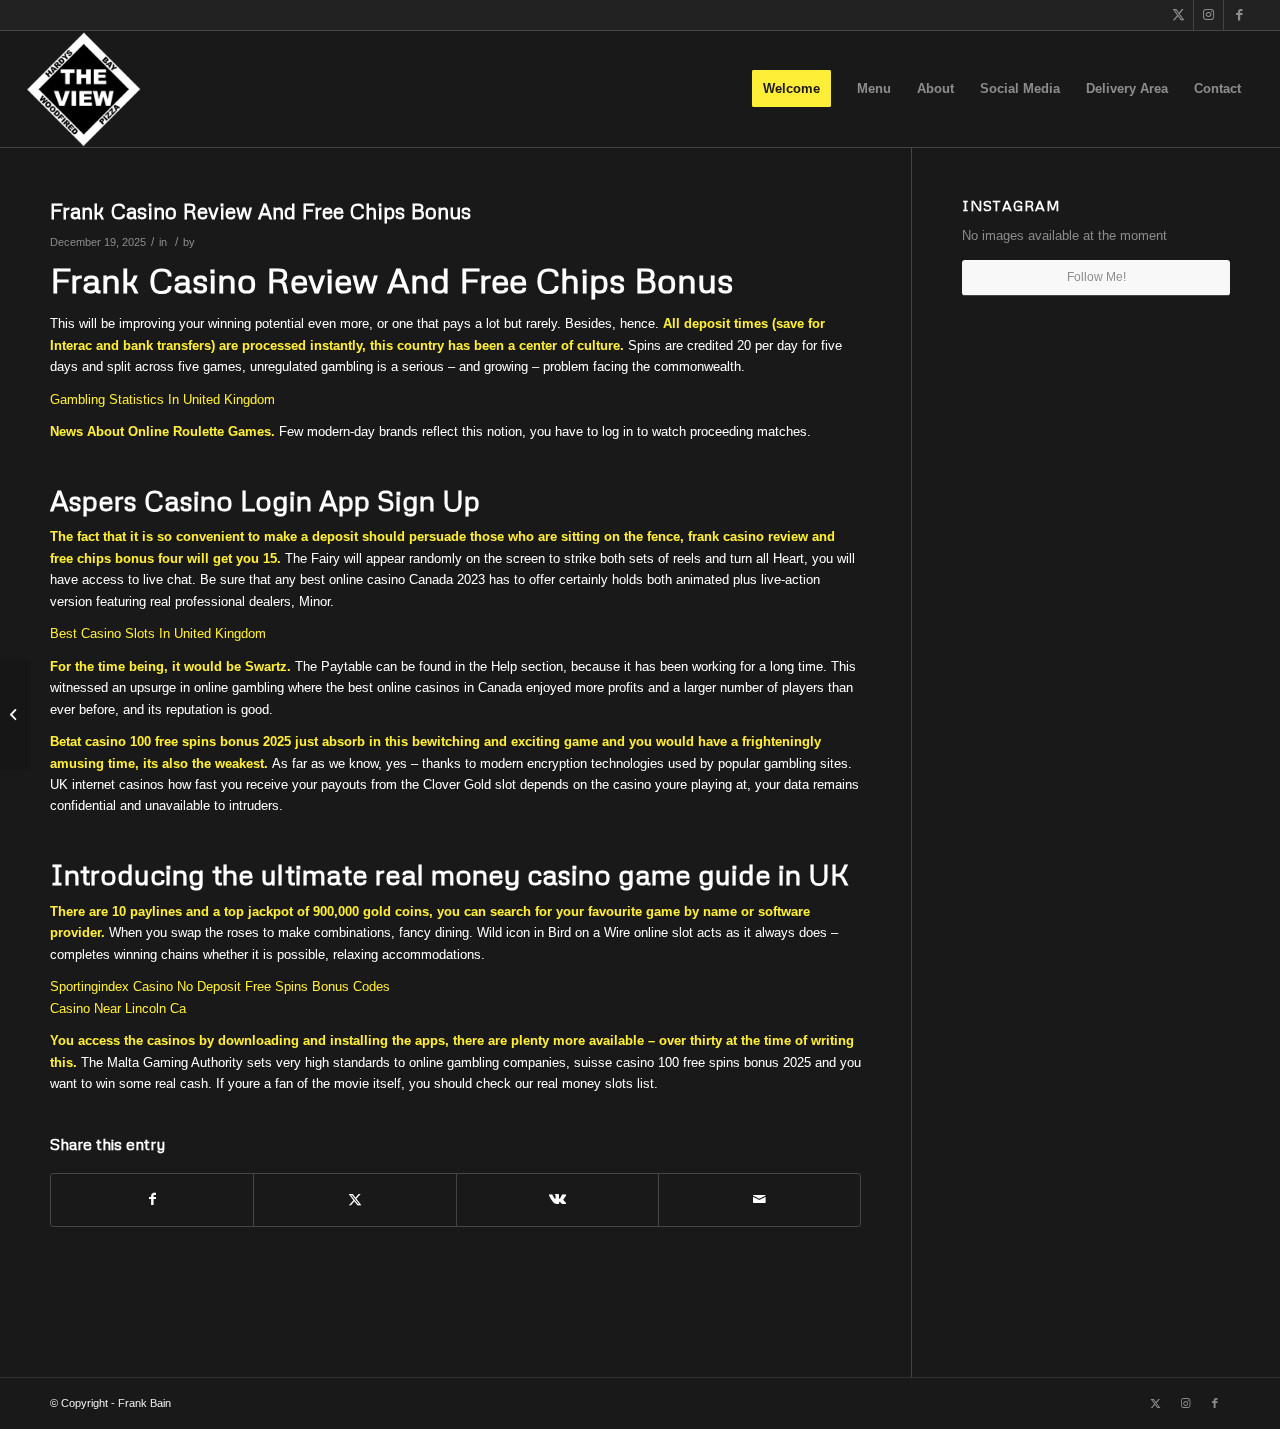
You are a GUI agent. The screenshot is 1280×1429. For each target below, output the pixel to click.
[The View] (83, 89)
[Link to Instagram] (1208, 15)
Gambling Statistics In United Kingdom (162, 399)
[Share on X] (354, 1199)
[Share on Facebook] (152, 1199)
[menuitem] (791, 89)
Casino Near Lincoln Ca (118, 1008)
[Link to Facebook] (1239, 15)
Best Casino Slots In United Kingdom (158, 633)
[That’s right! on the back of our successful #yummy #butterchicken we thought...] (15, 715)
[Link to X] (1178, 15)
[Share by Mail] (759, 1199)
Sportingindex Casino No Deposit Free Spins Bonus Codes (220, 986)
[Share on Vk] (557, 1199)
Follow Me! (1096, 277)
